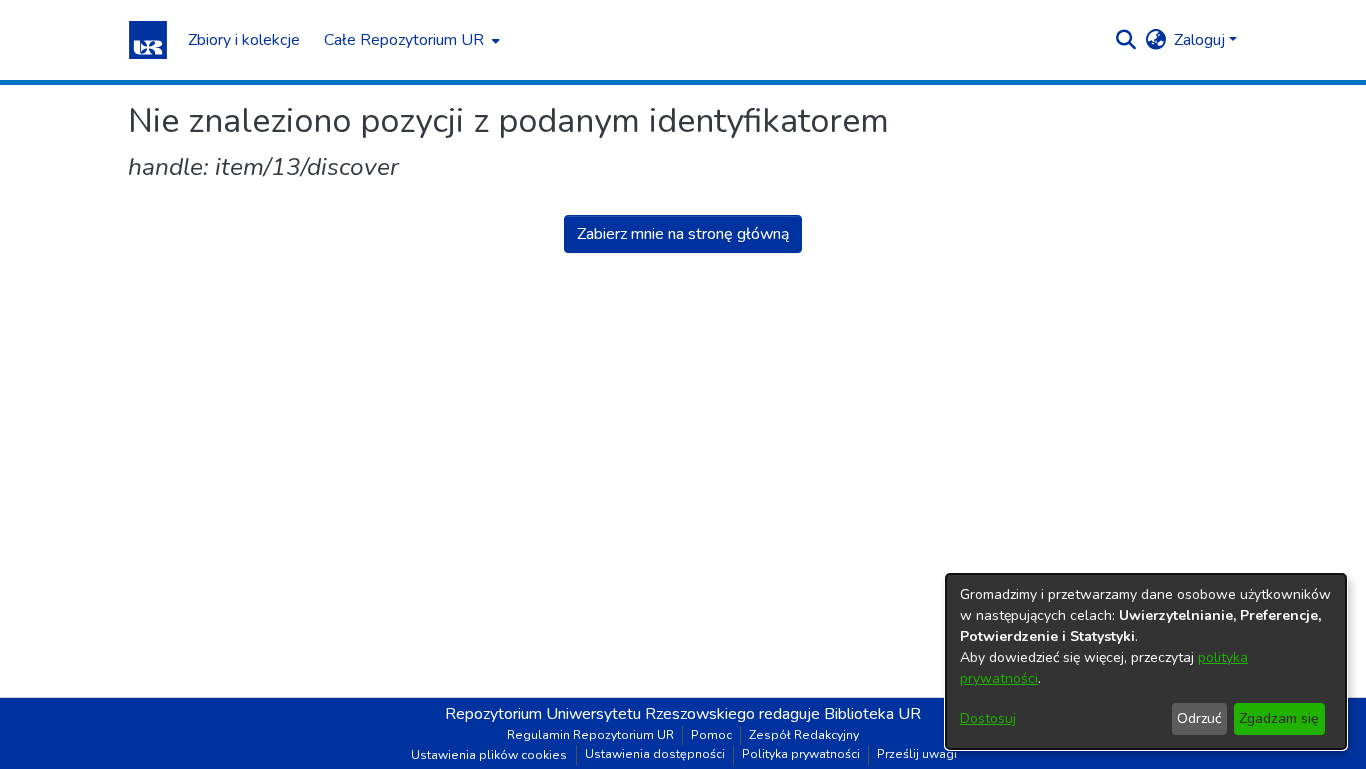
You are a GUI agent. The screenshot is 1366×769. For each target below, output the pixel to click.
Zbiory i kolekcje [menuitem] (244, 40)
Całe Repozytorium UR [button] (404, 40)
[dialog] (1146, 661)
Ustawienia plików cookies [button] (489, 755)
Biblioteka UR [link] (872, 714)
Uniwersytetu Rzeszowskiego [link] (650, 714)
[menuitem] (410, 40)
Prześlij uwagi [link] (917, 754)
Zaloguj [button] (1201, 40)
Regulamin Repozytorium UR (590, 735)
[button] (148, 40)
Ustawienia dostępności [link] (655, 754)
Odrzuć (1199, 718)
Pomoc (711, 735)
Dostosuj (988, 718)
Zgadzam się (1279, 718)
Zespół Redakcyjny (804, 735)
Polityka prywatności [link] (801, 754)
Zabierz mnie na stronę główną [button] (683, 234)
